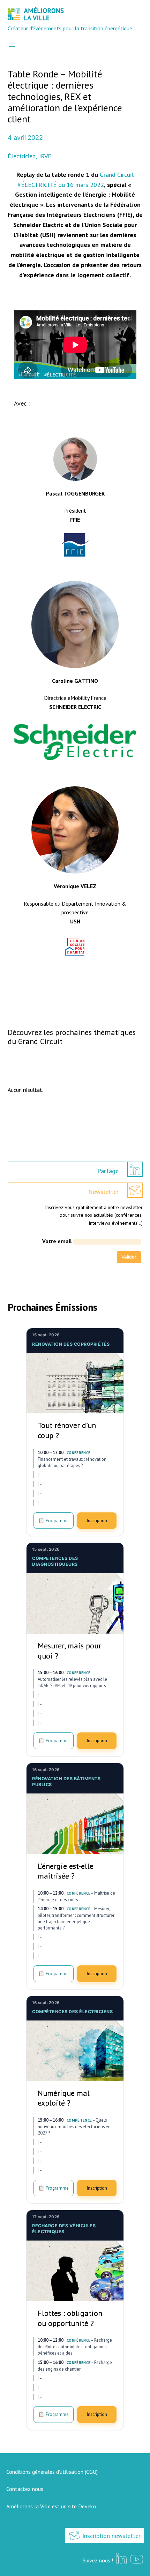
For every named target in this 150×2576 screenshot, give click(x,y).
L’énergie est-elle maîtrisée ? (66, 1871)
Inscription (97, 1520)
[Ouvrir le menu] (12, 45)
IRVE (45, 156)
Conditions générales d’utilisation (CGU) (52, 2472)
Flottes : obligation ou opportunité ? (70, 2318)
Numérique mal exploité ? (64, 2098)
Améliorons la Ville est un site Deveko (51, 2506)
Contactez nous (25, 2489)
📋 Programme (54, 1520)
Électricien (22, 156)
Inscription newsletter (111, 2536)
